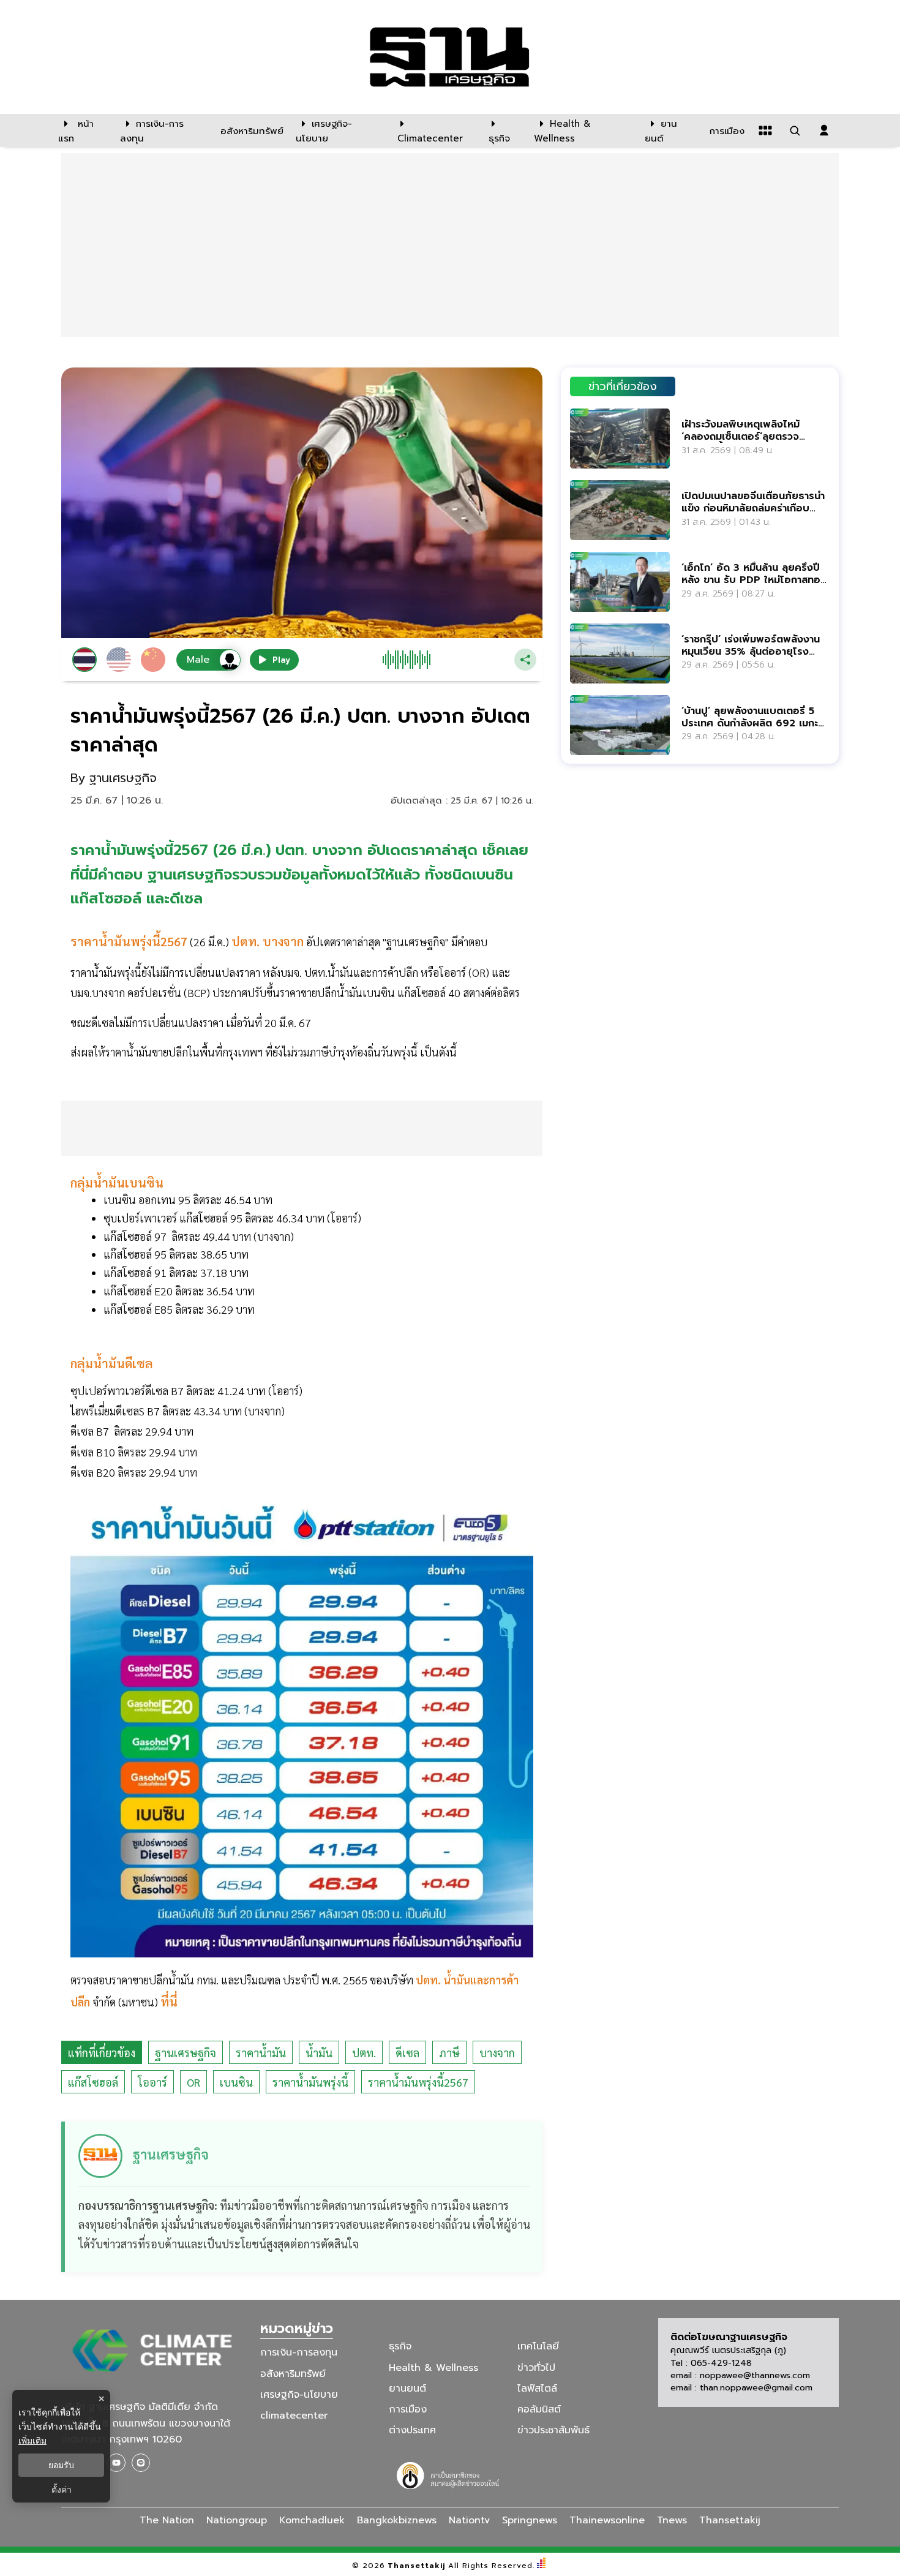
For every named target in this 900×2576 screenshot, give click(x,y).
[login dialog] (824, 130)
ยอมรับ (61, 2465)
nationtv (469, 2520)
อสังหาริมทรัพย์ (293, 2373)
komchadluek (312, 2520)
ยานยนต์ (407, 2389)
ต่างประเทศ (412, 2430)
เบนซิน (236, 2082)
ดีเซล (407, 2053)
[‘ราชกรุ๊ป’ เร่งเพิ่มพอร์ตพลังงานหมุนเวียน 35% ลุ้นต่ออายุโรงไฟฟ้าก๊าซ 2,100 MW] (620, 653)
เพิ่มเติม (32, 2440)
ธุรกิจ (400, 2346)
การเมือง (408, 2409)
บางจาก (497, 2053)
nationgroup (237, 2520)
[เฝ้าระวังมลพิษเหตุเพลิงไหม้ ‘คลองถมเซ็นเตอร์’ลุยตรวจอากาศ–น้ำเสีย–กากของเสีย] (620, 438)
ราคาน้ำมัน (261, 2053)
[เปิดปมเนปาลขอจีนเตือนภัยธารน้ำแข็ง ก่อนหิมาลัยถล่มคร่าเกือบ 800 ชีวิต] (620, 510)
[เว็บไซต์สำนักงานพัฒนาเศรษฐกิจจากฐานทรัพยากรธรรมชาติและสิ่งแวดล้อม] (450, 2474)
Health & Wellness (433, 2367)
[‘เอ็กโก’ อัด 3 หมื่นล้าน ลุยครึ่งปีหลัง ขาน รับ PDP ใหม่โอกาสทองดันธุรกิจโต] (620, 582)
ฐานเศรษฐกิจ (186, 2053)
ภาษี (449, 2053)
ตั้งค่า (62, 2490)
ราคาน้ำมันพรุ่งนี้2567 (418, 2082)
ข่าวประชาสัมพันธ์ (553, 2430)
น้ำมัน (319, 2053)
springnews (530, 2520)
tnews (672, 2520)
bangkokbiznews (397, 2520)
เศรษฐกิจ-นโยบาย (299, 2395)
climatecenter (294, 2416)
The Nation (167, 2520)
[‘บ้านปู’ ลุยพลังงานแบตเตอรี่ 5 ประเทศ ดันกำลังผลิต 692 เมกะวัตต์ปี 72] (620, 725)
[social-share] (116, 2463)
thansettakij (730, 2520)
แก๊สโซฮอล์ (93, 2082)
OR (193, 2082)
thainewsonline (607, 2520)
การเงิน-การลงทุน (299, 2352)
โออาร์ (152, 2082)
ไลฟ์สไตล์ (537, 2389)
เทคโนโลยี (538, 2346)
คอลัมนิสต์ (539, 2409)
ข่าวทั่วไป (536, 2367)
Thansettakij (417, 2566)
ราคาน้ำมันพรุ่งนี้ (310, 2082)
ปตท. (364, 2053)
